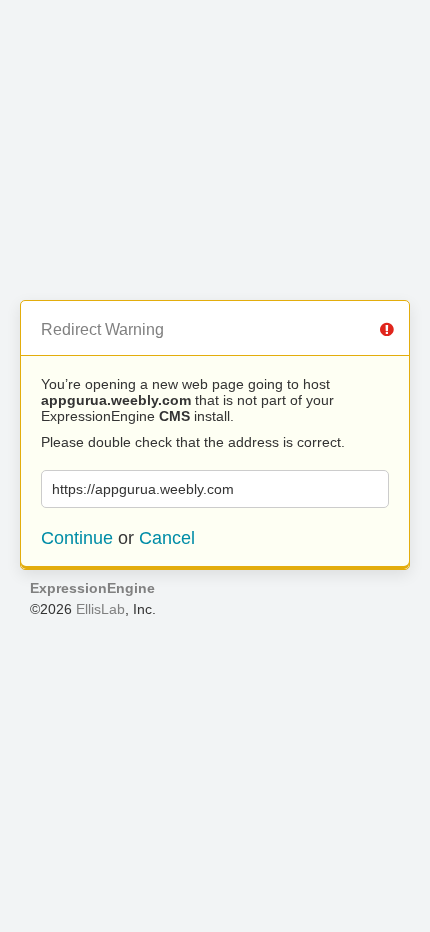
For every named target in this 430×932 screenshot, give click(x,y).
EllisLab (100, 609)
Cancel (167, 538)
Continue (77, 538)
